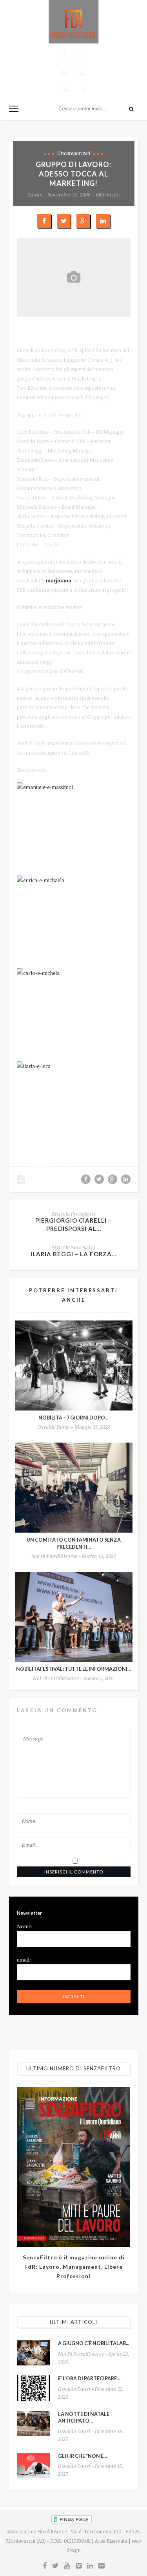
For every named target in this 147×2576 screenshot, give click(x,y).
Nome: (25, 1926)
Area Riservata (111, 2541)
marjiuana (59, 580)
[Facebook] (63, 55)
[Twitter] (80, 55)
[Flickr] (82, 89)
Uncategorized (74, 153)
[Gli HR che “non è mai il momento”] (34, 2465)
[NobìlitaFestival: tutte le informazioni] (74, 1617)
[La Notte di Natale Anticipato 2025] (34, 2424)
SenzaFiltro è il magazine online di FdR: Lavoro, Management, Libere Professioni (74, 2267)
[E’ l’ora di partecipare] (34, 2388)
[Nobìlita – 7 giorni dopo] (74, 1365)
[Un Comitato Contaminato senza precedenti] (74, 1488)
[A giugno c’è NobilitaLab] (34, 2353)
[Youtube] (63, 72)
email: (24, 1960)
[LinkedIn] (65, 89)
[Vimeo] (80, 72)
